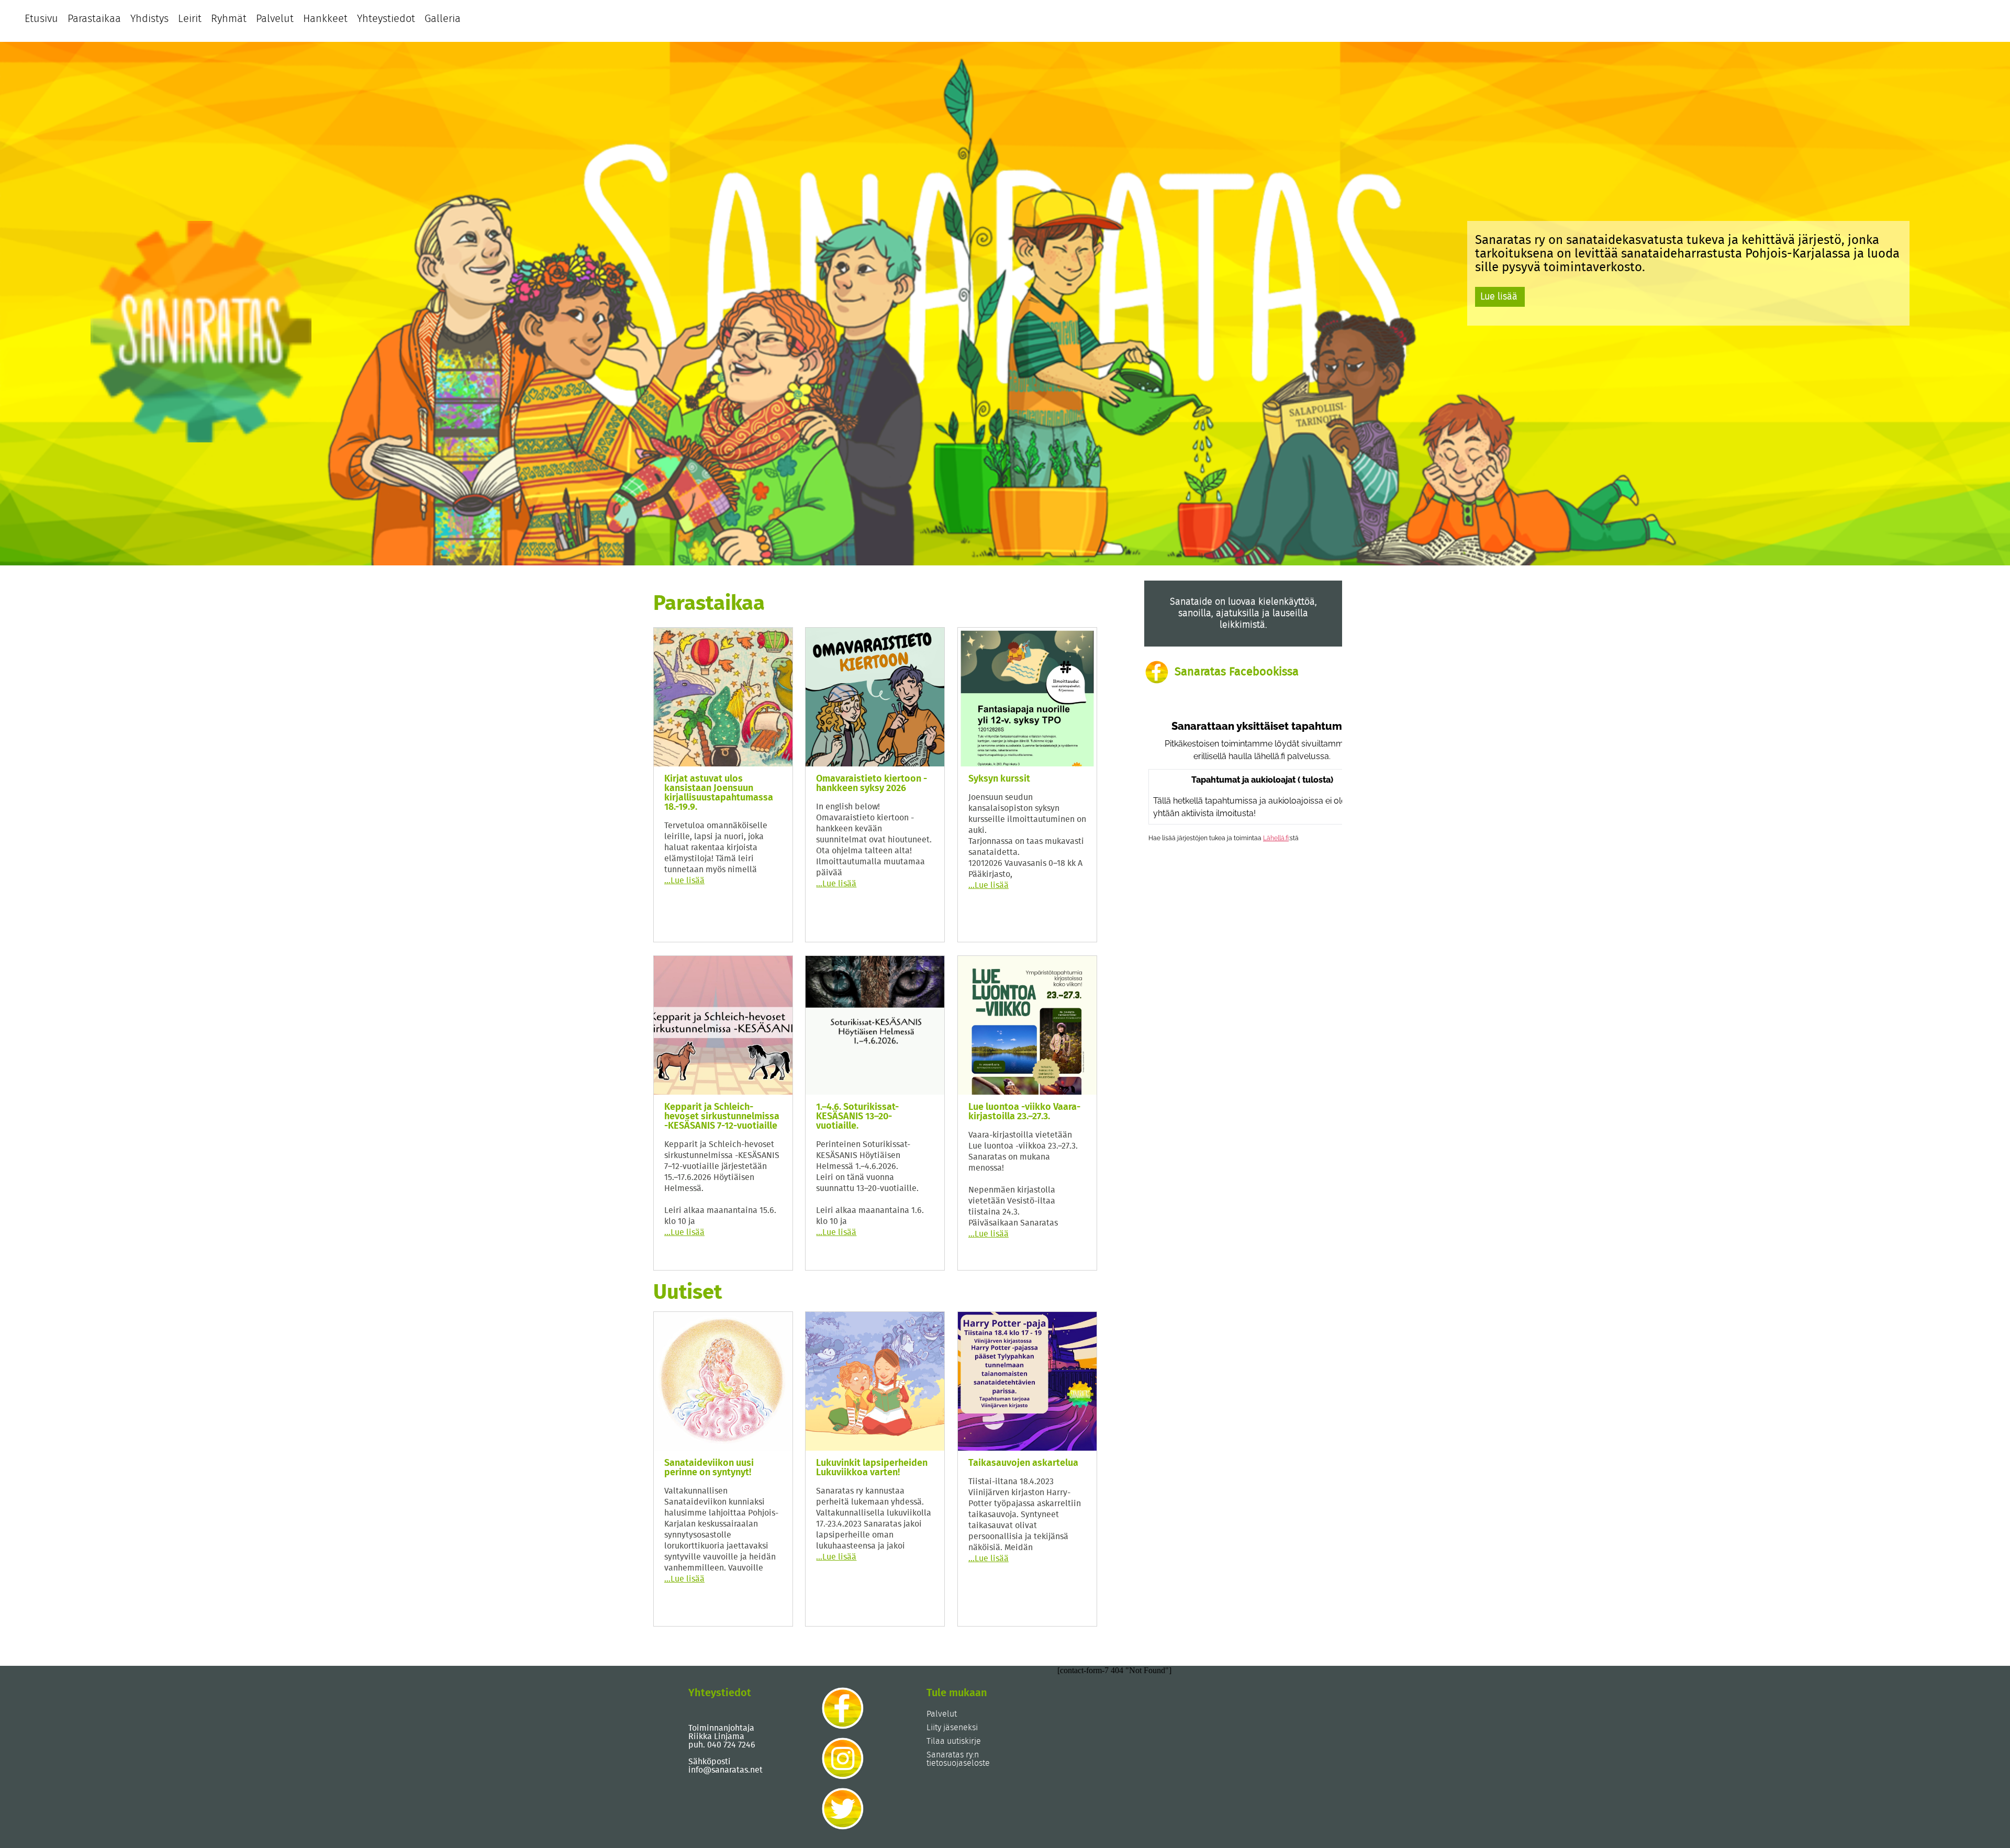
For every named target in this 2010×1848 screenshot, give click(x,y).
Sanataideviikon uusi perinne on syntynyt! (709, 1468)
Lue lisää (1499, 297)
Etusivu (41, 19)
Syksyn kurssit (999, 779)
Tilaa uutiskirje (954, 1741)
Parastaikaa (94, 19)
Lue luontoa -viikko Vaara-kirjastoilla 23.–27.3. (1024, 1112)
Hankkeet (325, 19)
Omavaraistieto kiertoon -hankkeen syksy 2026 (872, 784)
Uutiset (688, 1293)
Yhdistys (149, 19)
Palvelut (275, 19)
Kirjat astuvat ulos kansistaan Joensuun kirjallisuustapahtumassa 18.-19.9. (719, 793)
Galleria (443, 19)
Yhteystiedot (386, 19)
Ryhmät (229, 19)
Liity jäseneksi (952, 1728)
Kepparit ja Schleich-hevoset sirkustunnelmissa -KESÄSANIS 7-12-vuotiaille (722, 1117)
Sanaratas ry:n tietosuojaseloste (958, 1759)
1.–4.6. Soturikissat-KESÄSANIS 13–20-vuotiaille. (857, 1117)
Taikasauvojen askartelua (1023, 1463)
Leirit (190, 19)
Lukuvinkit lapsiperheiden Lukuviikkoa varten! (872, 1468)
